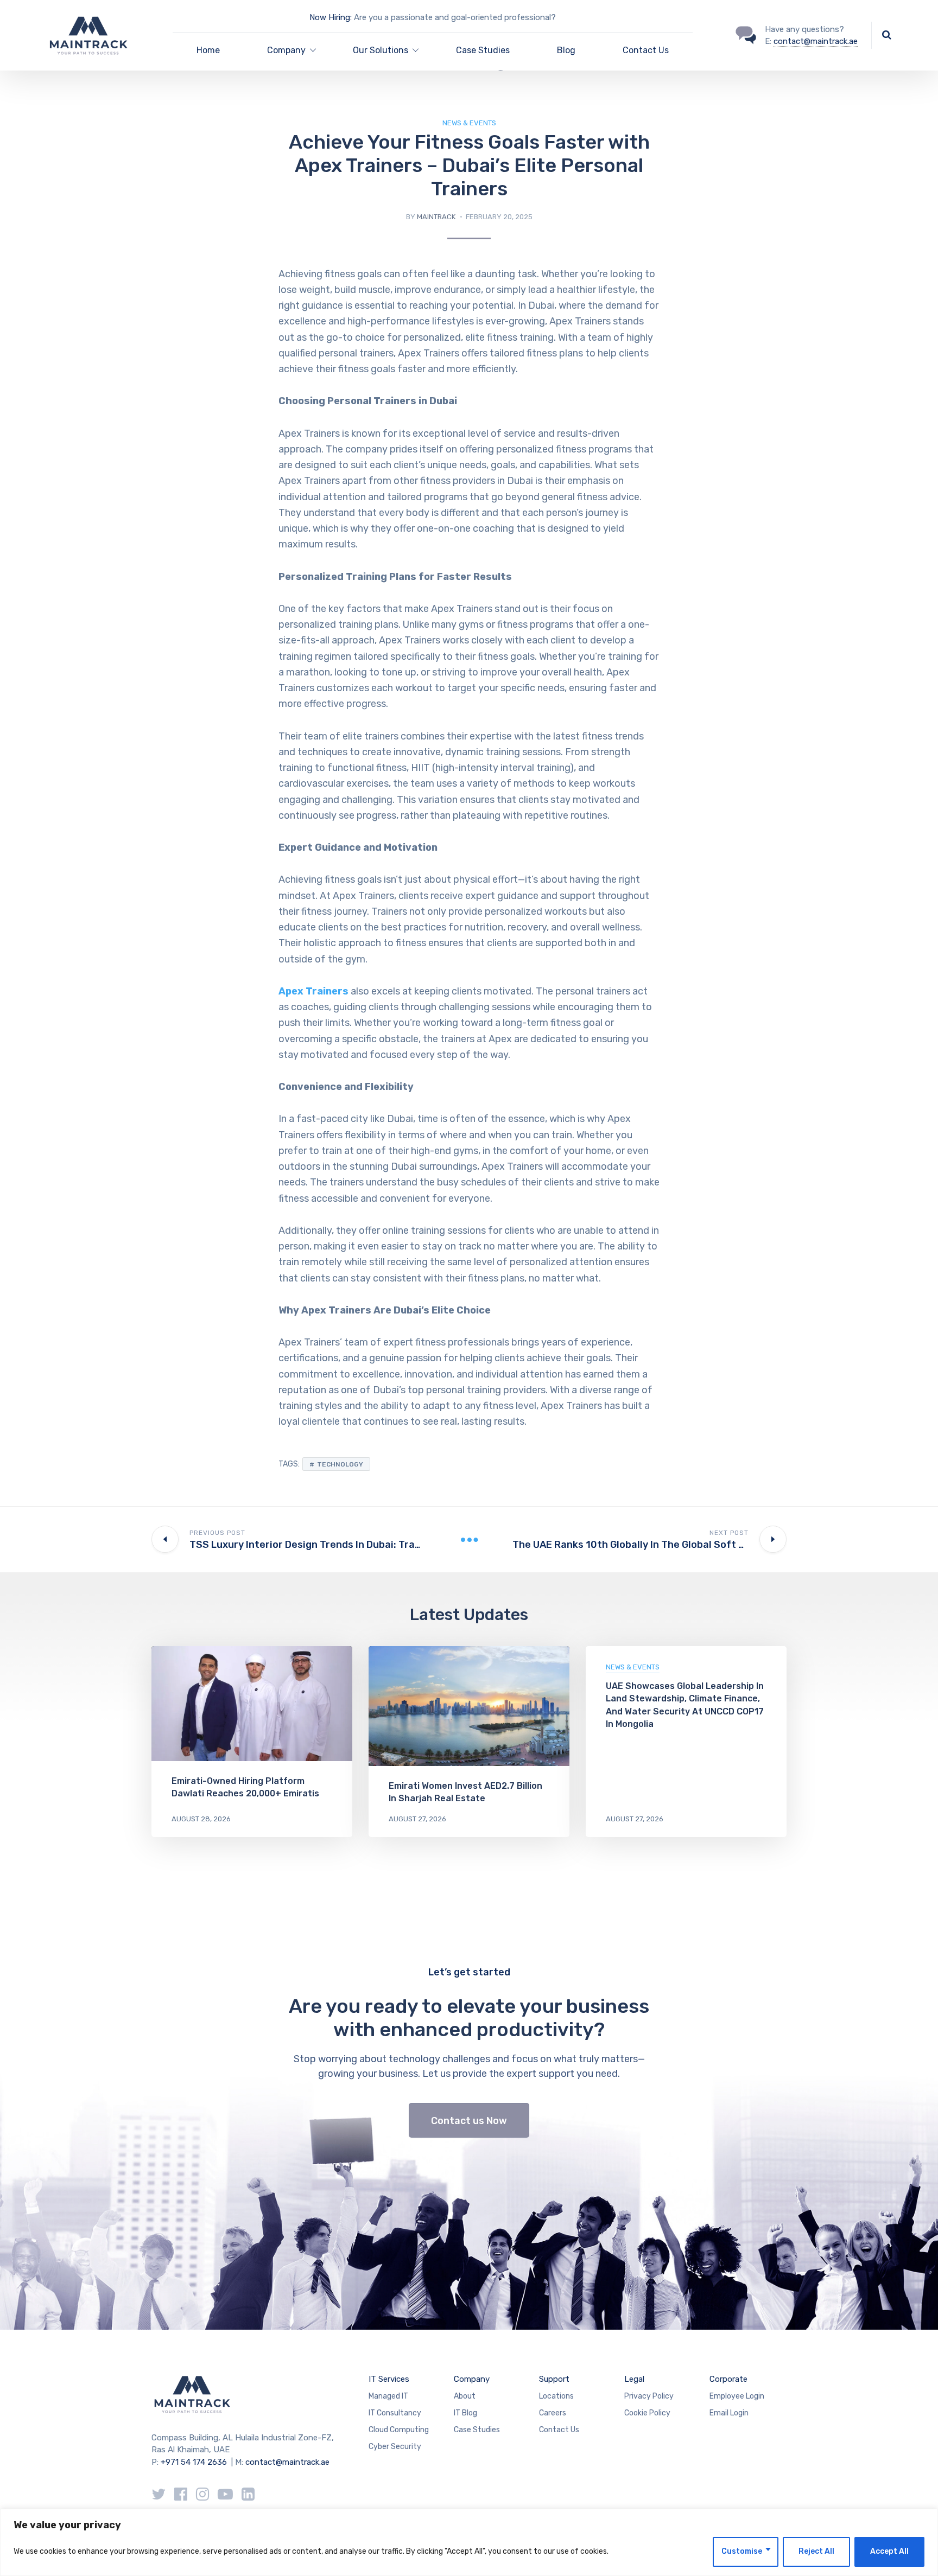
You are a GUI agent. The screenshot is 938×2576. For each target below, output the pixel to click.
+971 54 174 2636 (194, 2462)
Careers (553, 2413)
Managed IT (388, 2396)
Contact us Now (469, 2121)
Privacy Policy (649, 2396)
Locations (556, 2396)
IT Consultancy (395, 2413)
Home (208, 50)
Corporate (728, 2379)
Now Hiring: (331, 17)
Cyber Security (395, 2447)
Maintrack (436, 217)
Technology (340, 1464)
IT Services (389, 2379)
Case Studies (483, 50)
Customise (742, 2551)
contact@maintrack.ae (816, 41)
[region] (469, 2542)
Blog (566, 50)
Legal (634, 2379)
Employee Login (737, 2396)
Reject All (816, 2551)
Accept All (889, 2551)
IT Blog (465, 2413)
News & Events (469, 123)
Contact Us (646, 50)
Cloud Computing (399, 2430)
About (465, 2396)
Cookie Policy (647, 2413)
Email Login (729, 2413)
